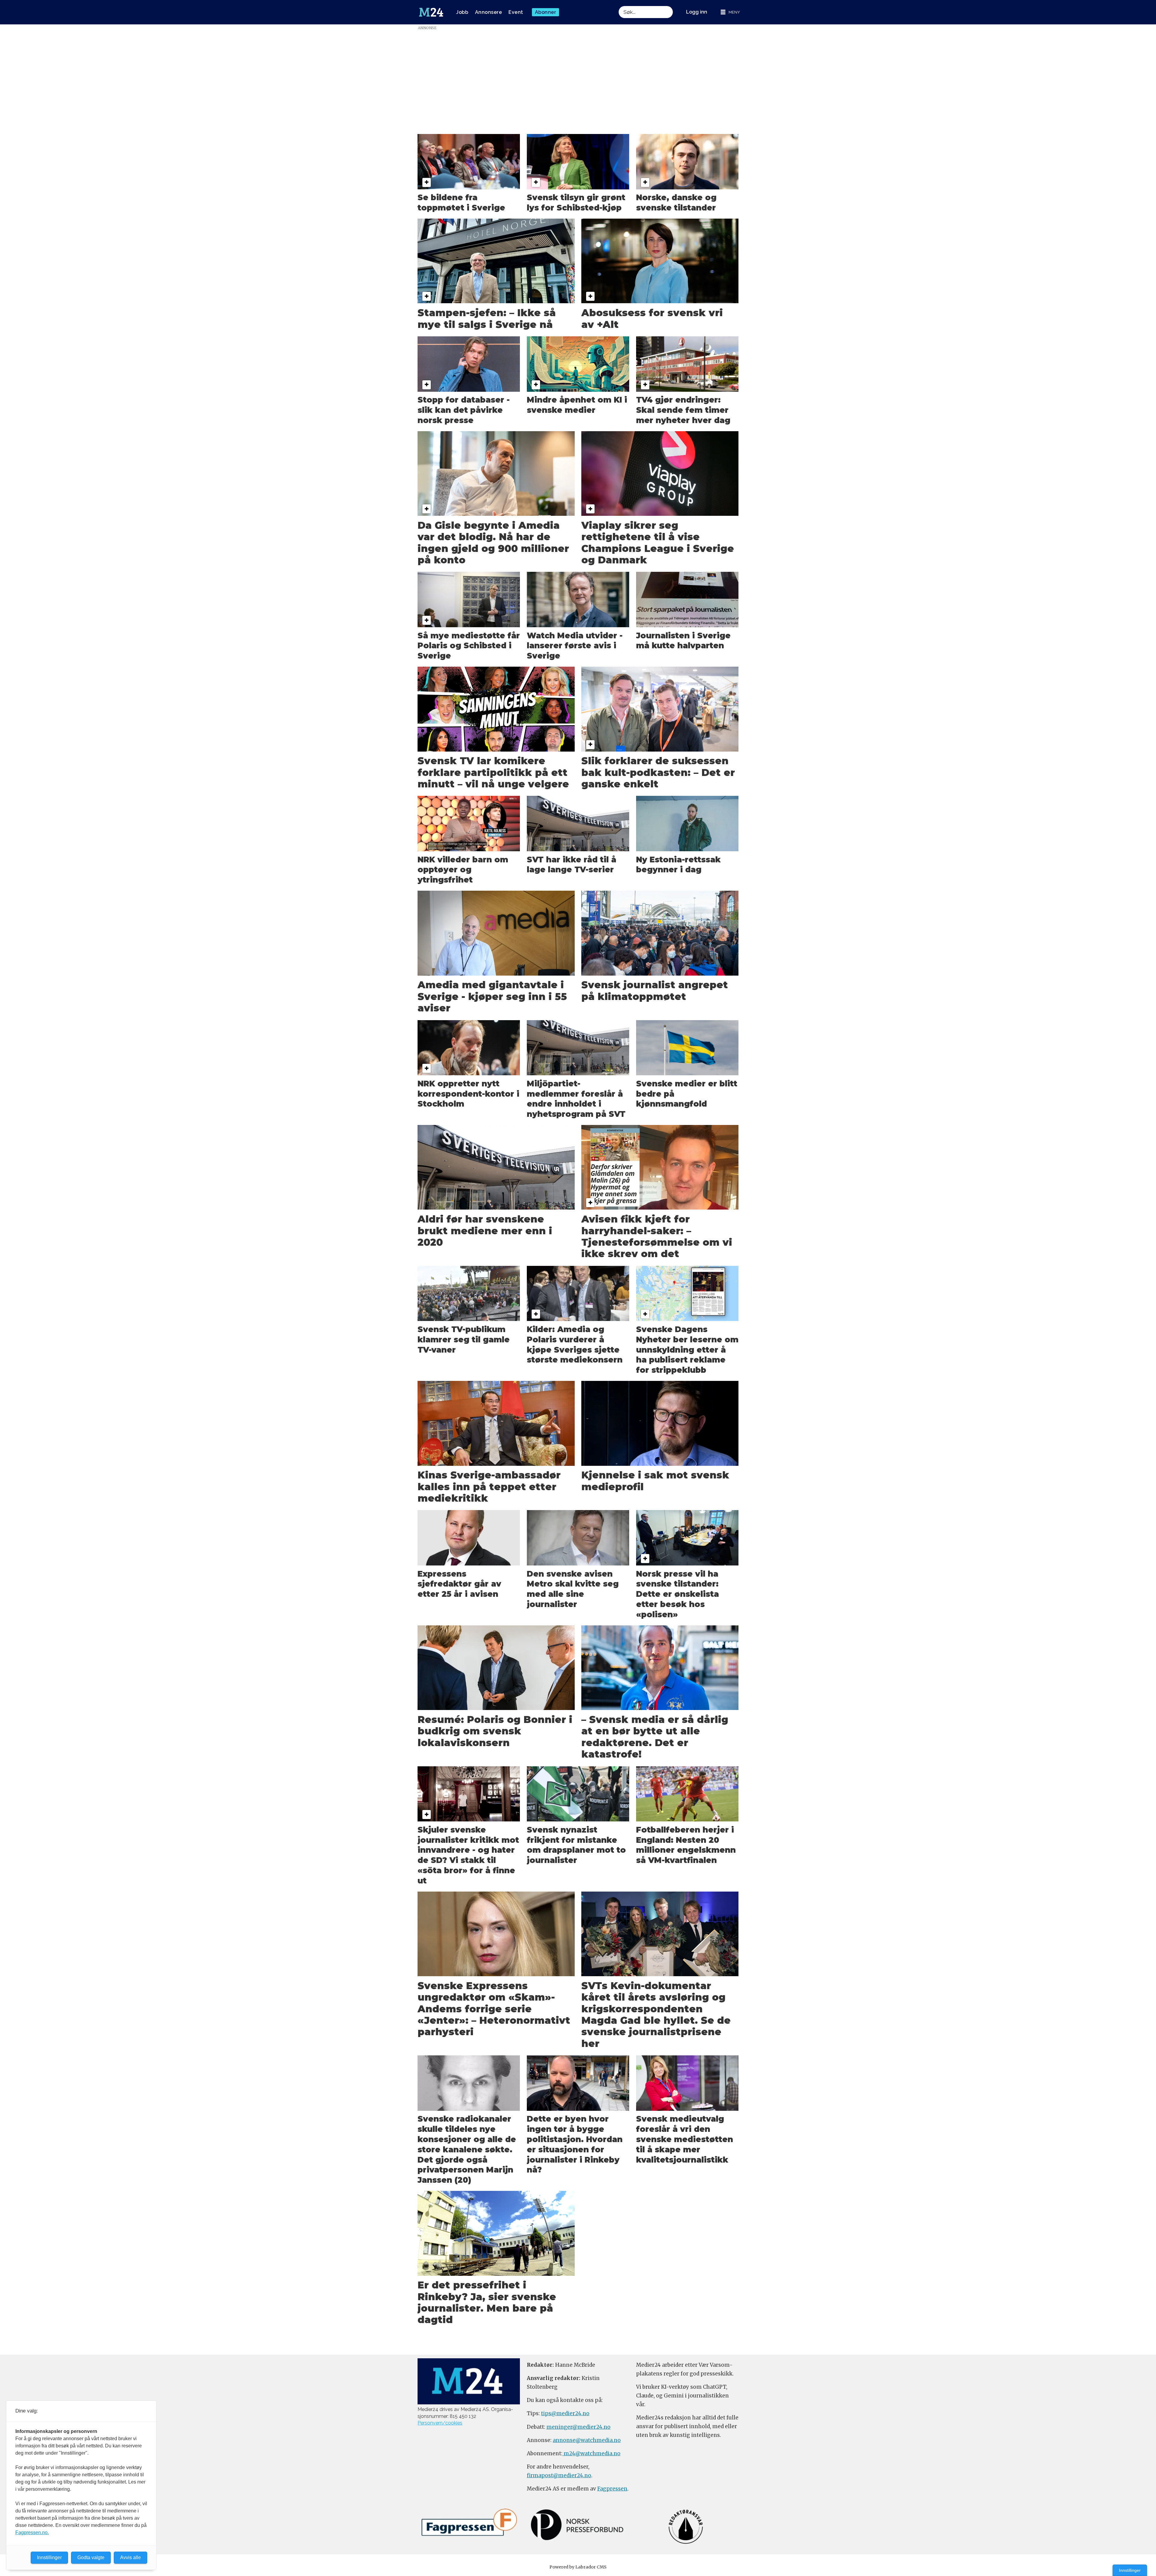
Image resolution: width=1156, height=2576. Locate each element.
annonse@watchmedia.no (587, 2440)
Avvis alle (131, 2557)
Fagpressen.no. (32, 2532)
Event (516, 12)
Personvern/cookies (440, 2423)
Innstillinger (1130, 2570)
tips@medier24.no (565, 2413)
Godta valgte (91, 2557)
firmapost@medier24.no (559, 2475)
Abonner (546, 12)
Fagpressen (612, 2489)
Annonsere (489, 12)
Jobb (462, 12)
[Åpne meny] (730, 12)
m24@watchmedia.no (591, 2453)
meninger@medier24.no (578, 2427)
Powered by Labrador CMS (578, 2567)
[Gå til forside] (431, 12)
